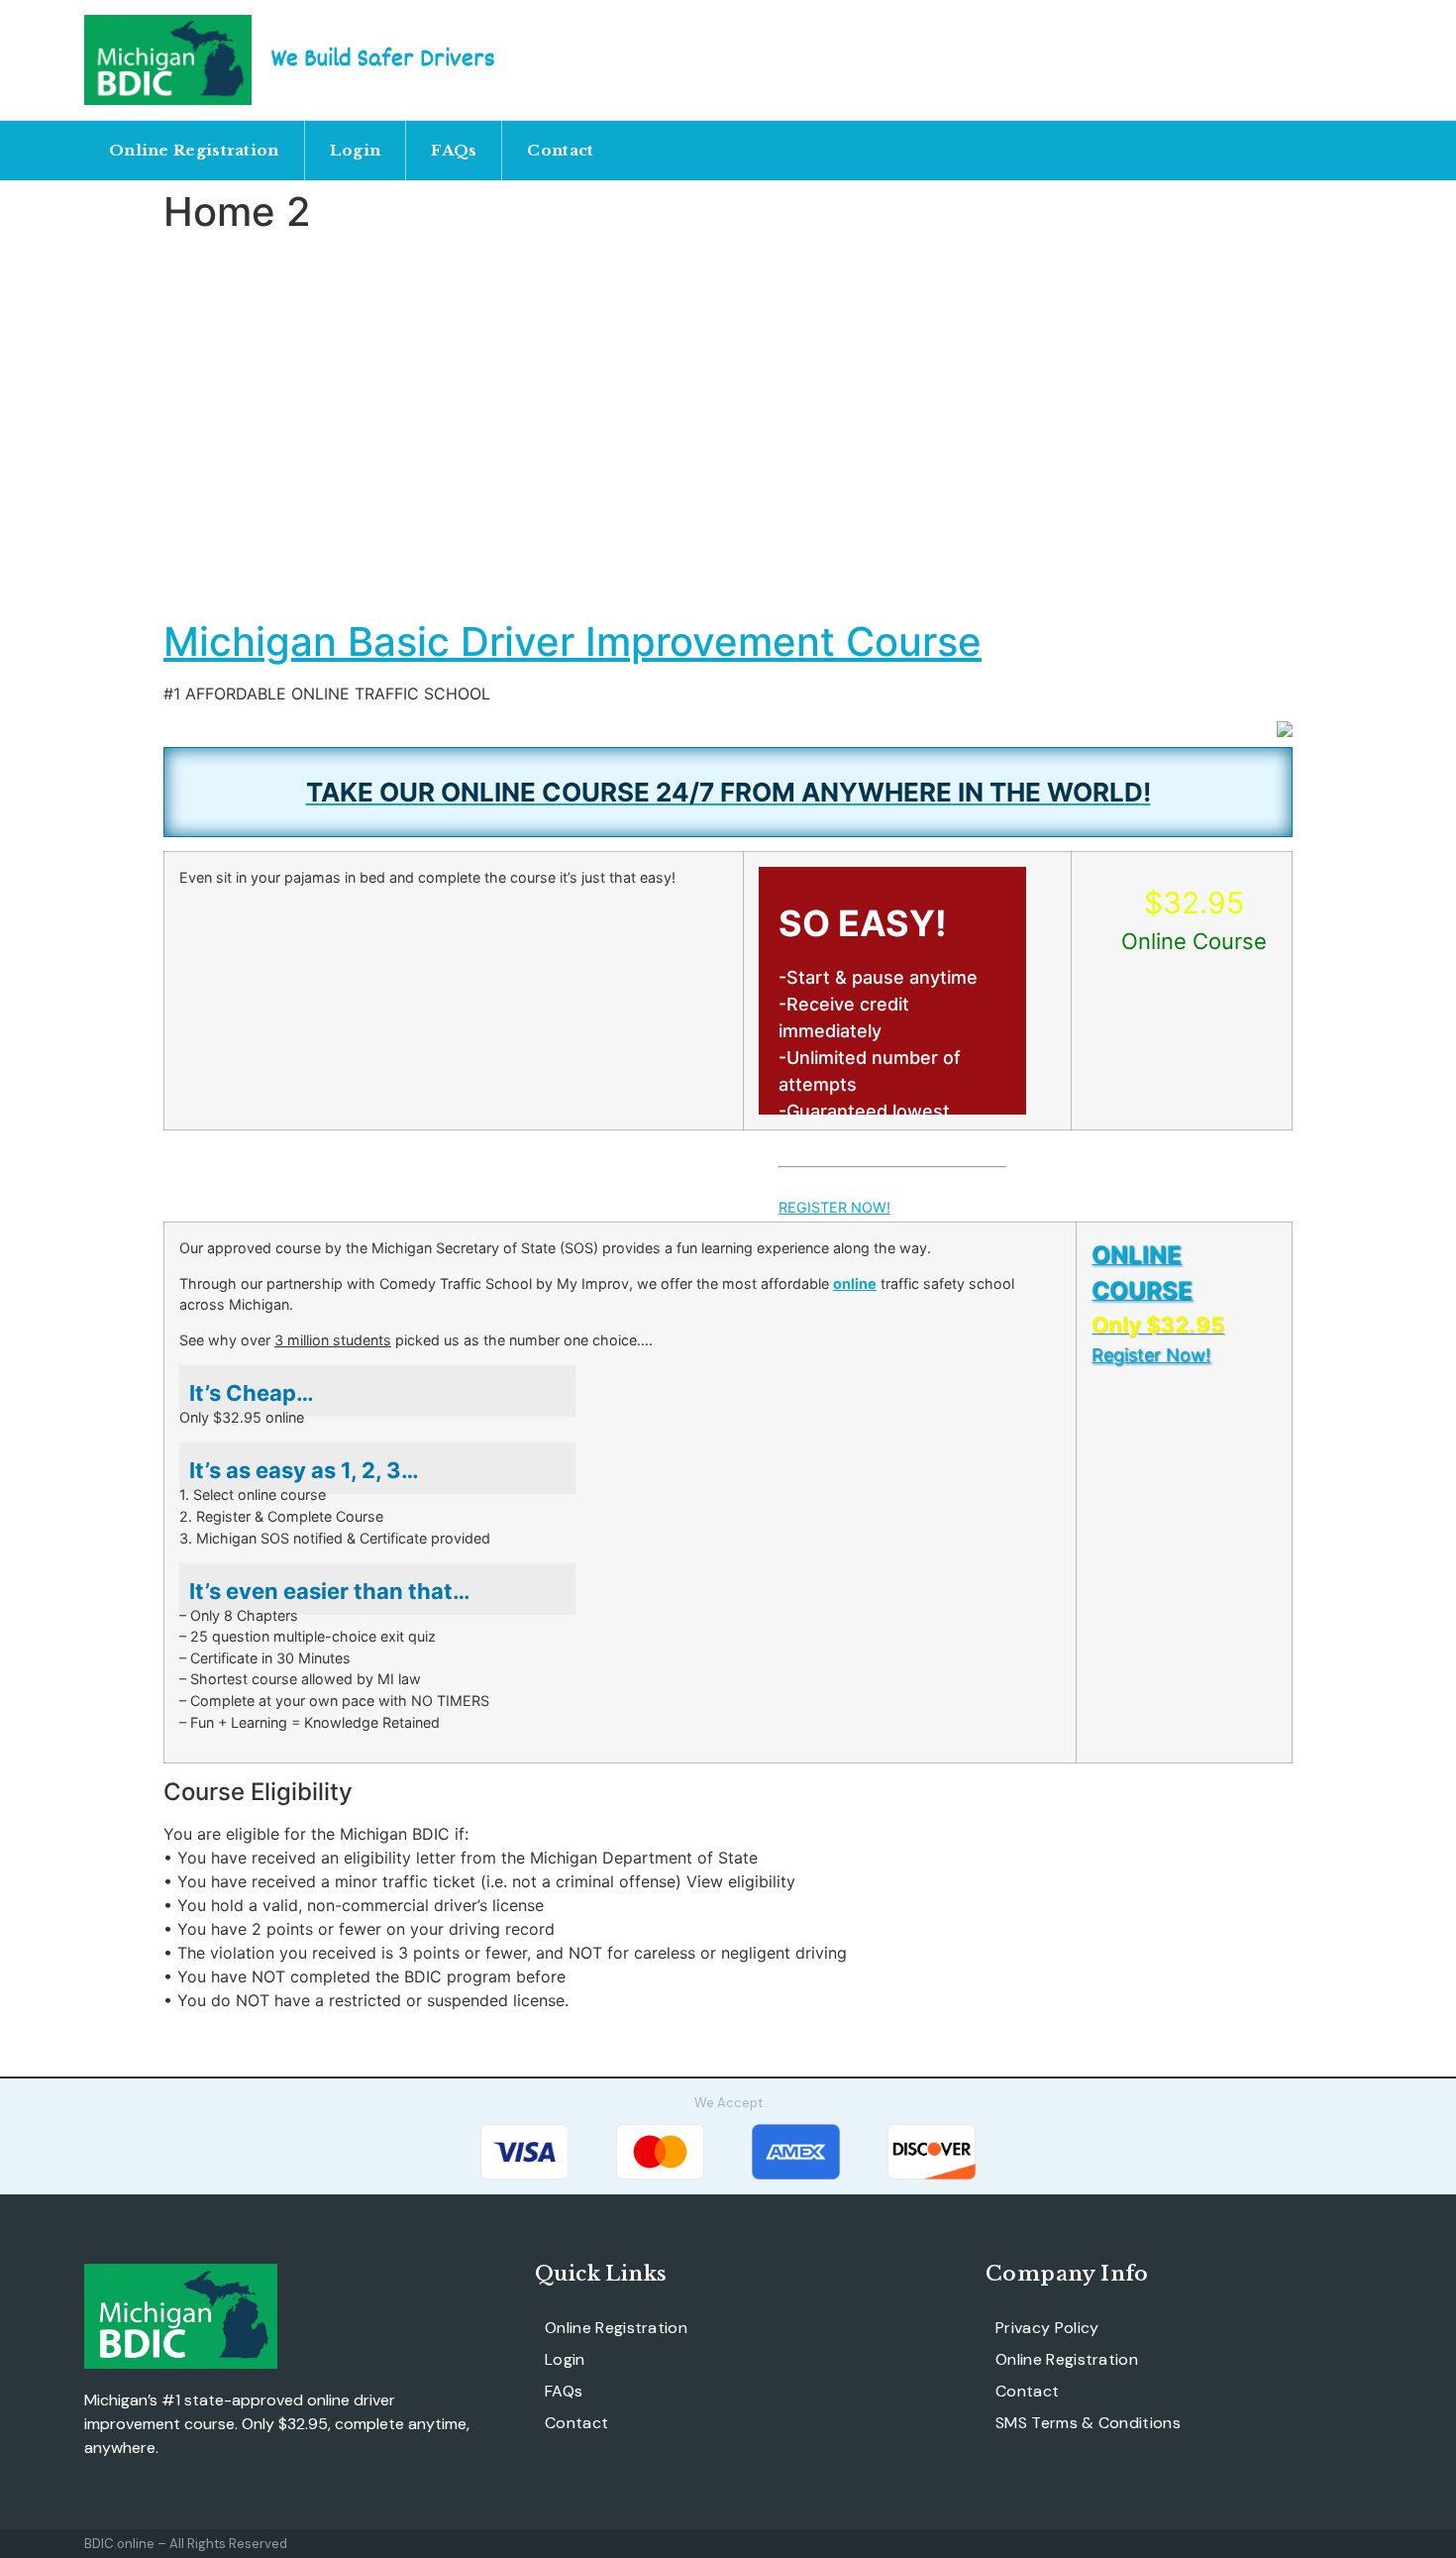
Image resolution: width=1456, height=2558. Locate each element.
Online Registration (194, 150)
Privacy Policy (1047, 2328)
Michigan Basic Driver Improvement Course (572, 641)
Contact (560, 150)
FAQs (454, 150)
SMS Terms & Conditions (1088, 2423)
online (855, 1283)
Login (356, 150)
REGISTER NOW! (834, 1207)
